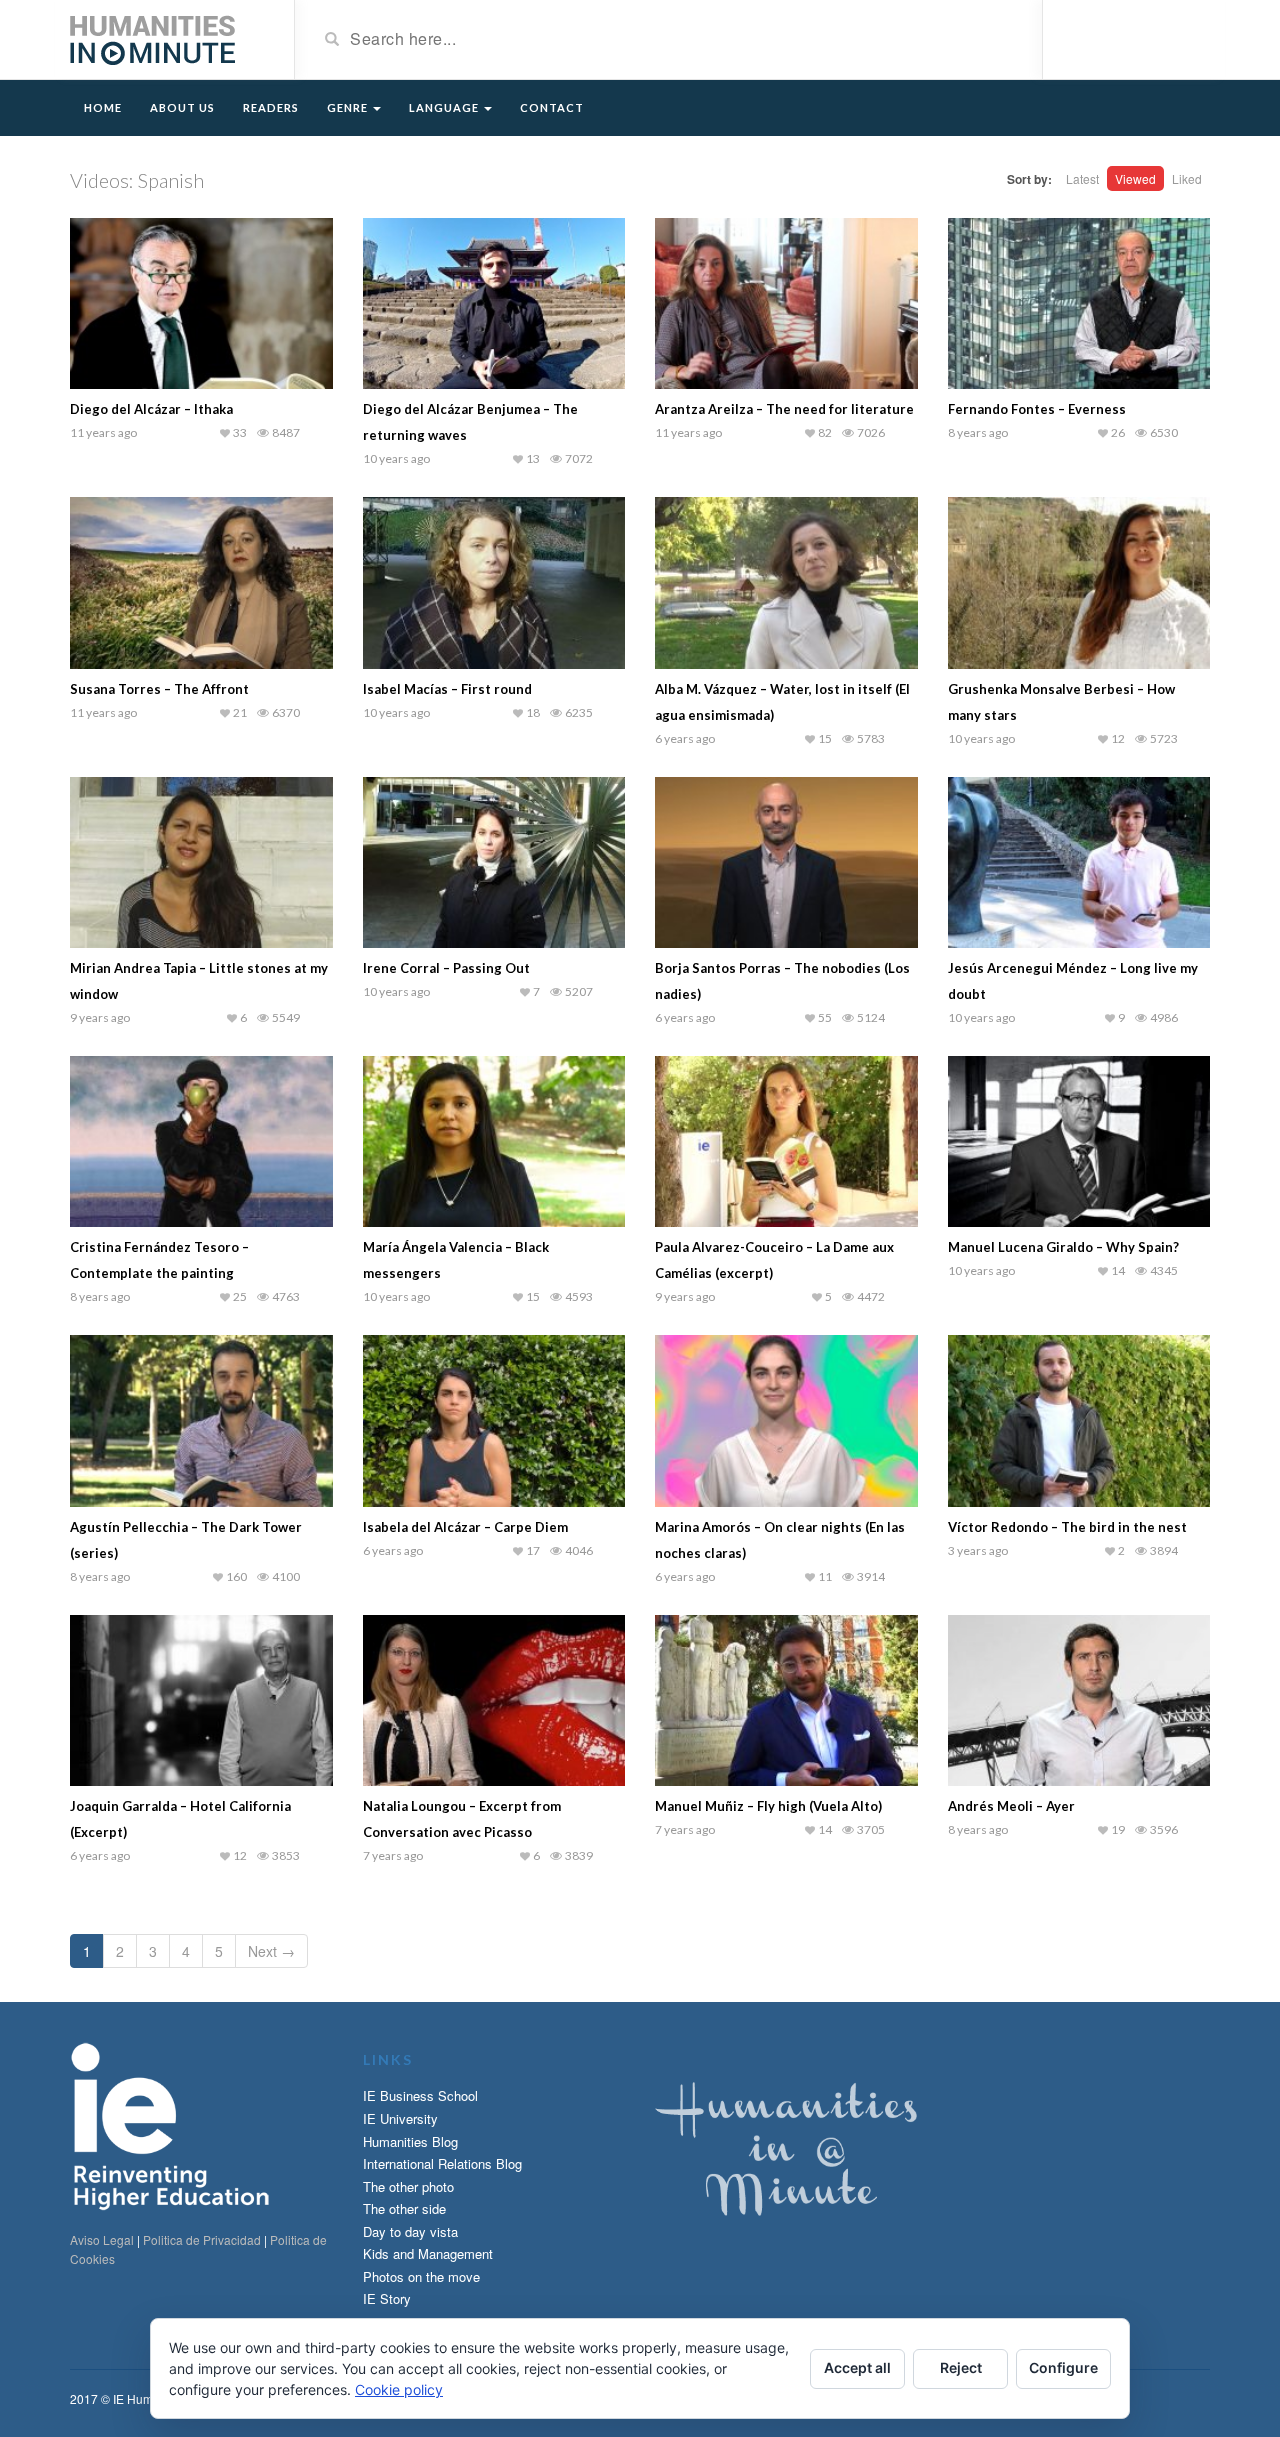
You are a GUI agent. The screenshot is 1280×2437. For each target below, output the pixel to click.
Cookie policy (399, 2389)
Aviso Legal (102, 2239)
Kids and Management (428, 2253)
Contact (552, 107)
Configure (1063, 2367)
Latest (1082, 178)
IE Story (387, 2298)
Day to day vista (410, 2231)
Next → (271, 1951)
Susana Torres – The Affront (159, 689)
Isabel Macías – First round (447, 689)
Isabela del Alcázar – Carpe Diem (465, 1527)
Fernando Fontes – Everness (1037, 409)
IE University (400, 2118)
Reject (961, 2367)
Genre (349, 107)
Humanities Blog (410, 2141)
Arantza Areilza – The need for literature (784, 409)
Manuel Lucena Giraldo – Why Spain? (1063, 1247)
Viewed (1135, 178)
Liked (1187, 178)
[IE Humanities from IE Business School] (152, 38)
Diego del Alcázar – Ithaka (151, 409)
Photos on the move (421, 2276)
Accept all (857, 2367)
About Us (182, 107)
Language (445, 107)
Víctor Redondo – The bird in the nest (1067, 1527)
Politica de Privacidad (202, 2239)
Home (103, 107)
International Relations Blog (442, 2163)
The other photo (408, 2186)
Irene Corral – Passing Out (446, 968)
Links (388, 2059)
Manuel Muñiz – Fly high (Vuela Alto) (768, 1806)
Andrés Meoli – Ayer (1011, 1806)
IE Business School (420, 2095)
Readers (271, 107)
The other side (404, 2208)
